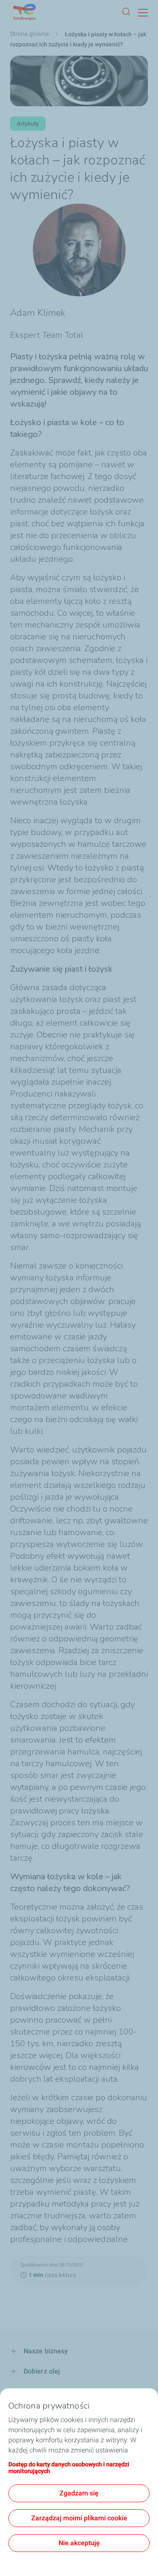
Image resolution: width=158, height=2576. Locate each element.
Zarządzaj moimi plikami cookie (79, 2518)
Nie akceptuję (79, 2543)
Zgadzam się (79, 2493)
